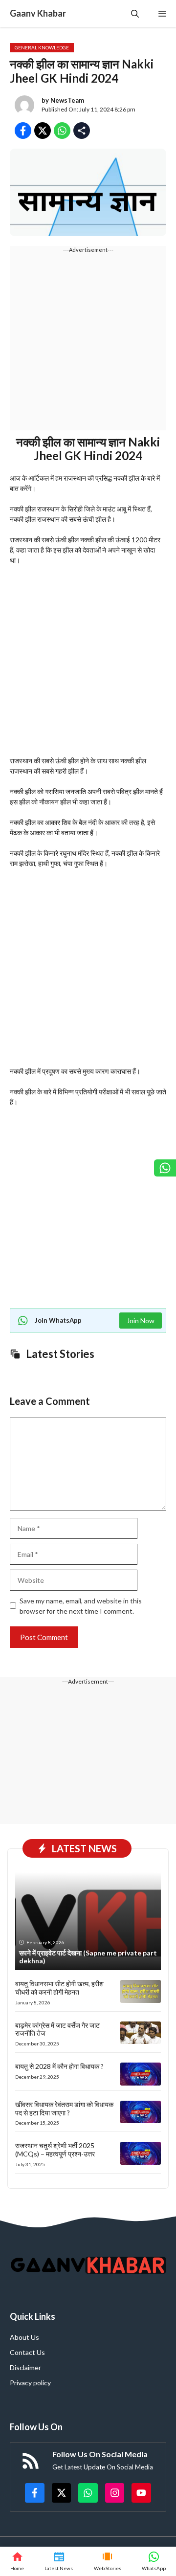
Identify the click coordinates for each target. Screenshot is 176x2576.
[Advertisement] (88, 342)
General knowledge (42, 47)
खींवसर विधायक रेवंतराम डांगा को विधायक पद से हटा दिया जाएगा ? (64, 2109)
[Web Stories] (108, 2561)
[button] (135, 13)
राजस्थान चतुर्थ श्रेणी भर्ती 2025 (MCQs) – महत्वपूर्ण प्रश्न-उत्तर (55, 2150)
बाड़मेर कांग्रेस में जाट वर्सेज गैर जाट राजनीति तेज (57, 2029)
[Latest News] (59, 2561)
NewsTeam (67, 100)
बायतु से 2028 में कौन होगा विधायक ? (59, 2066)
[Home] (17, 2561)
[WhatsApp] (154, 2561)
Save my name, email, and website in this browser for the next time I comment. (81, 1606)
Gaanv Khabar (38, 13)
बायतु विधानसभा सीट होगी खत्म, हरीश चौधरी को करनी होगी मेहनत (59, 1988)
